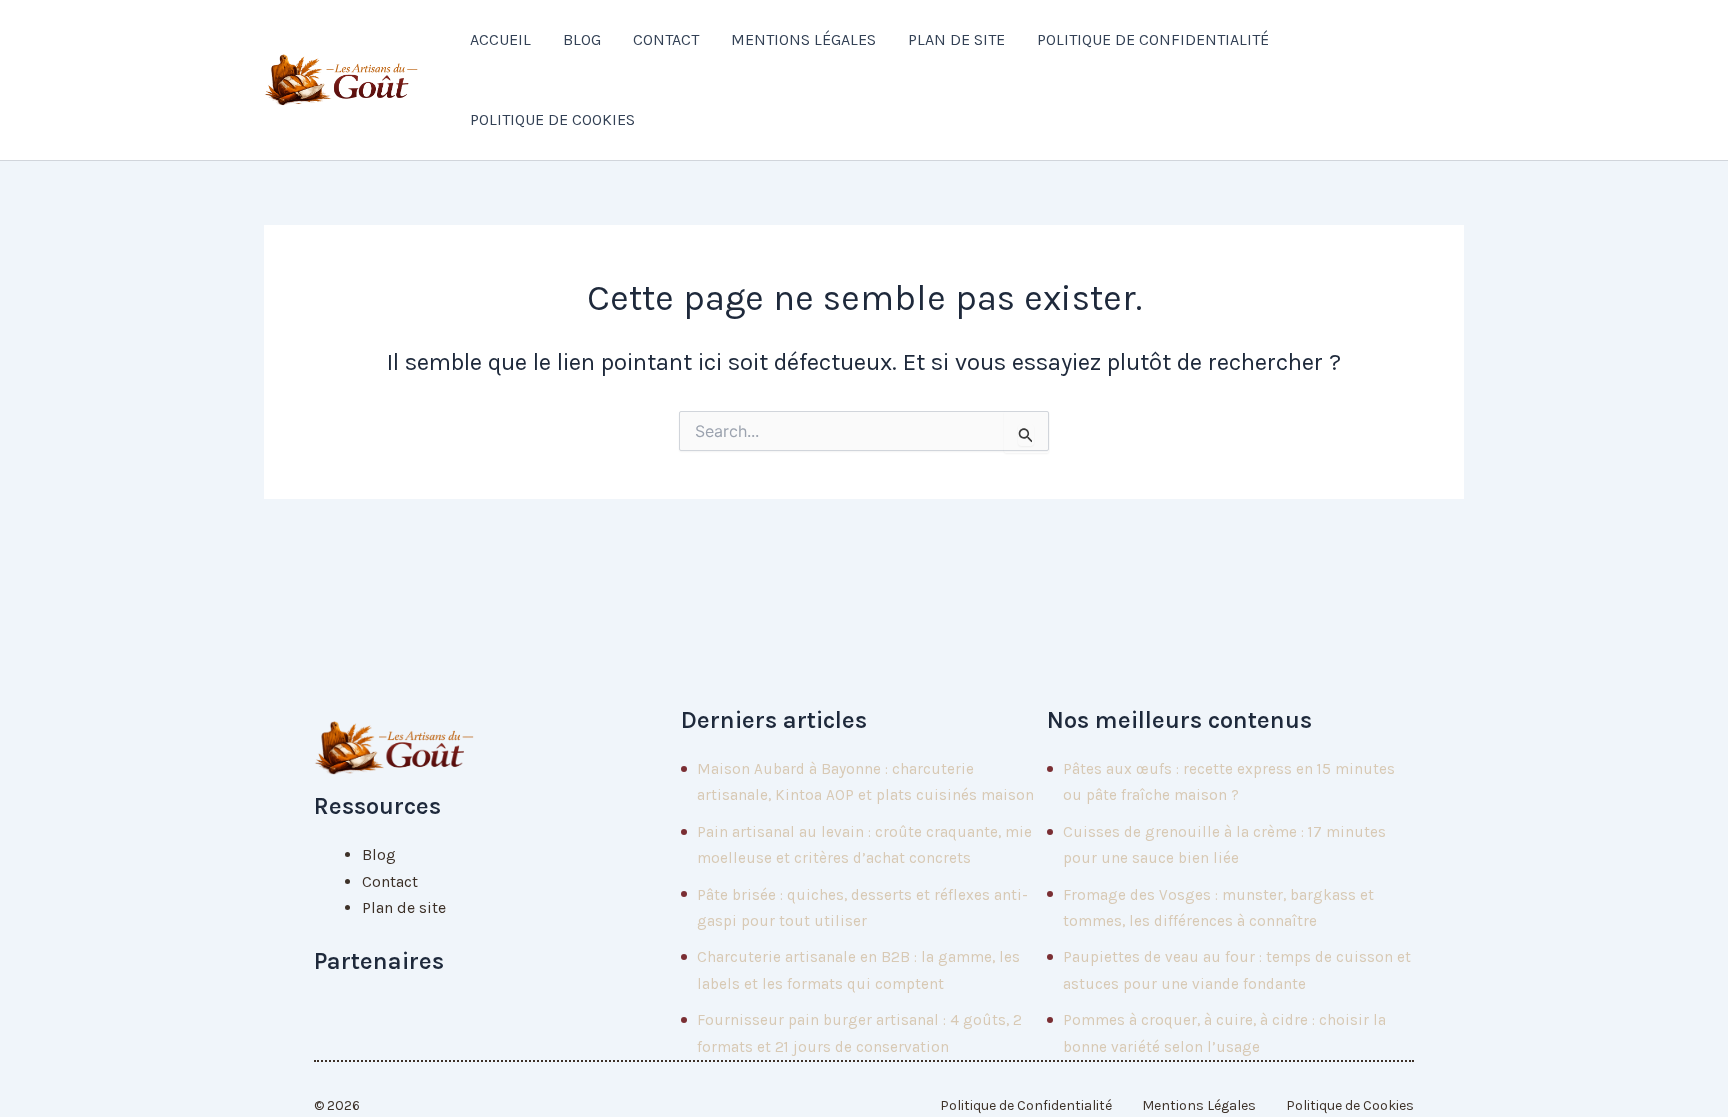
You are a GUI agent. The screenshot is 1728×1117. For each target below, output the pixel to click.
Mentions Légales (803, 39)
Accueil (500, 39)
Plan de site (956, 39)
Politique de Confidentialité (1153, 39)
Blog (582, 39)
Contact (666, 39)
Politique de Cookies (552, 119)
